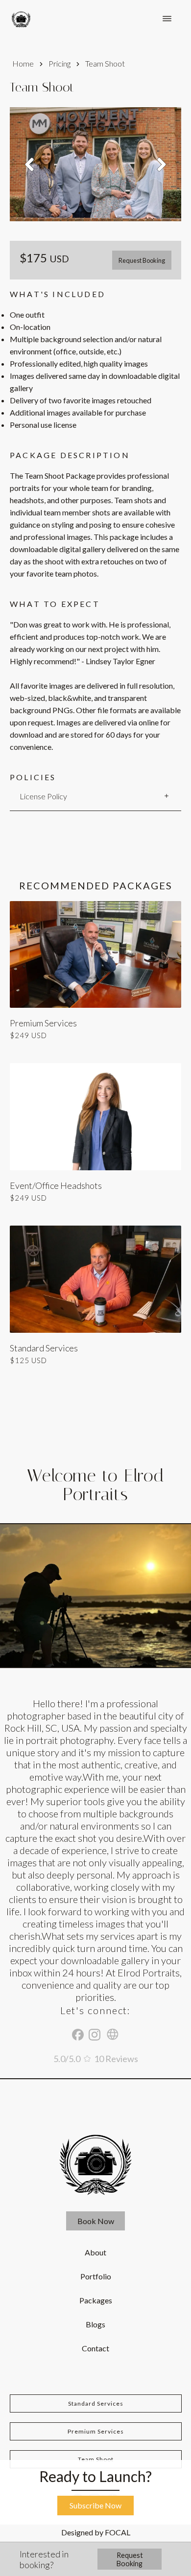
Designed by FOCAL (96, 2532)
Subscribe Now (95, 2505)
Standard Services (96, 2403)
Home (23, 63)
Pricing (60, 63)
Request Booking (142, 260)
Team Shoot (96, 2459)
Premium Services (96, 2431)
